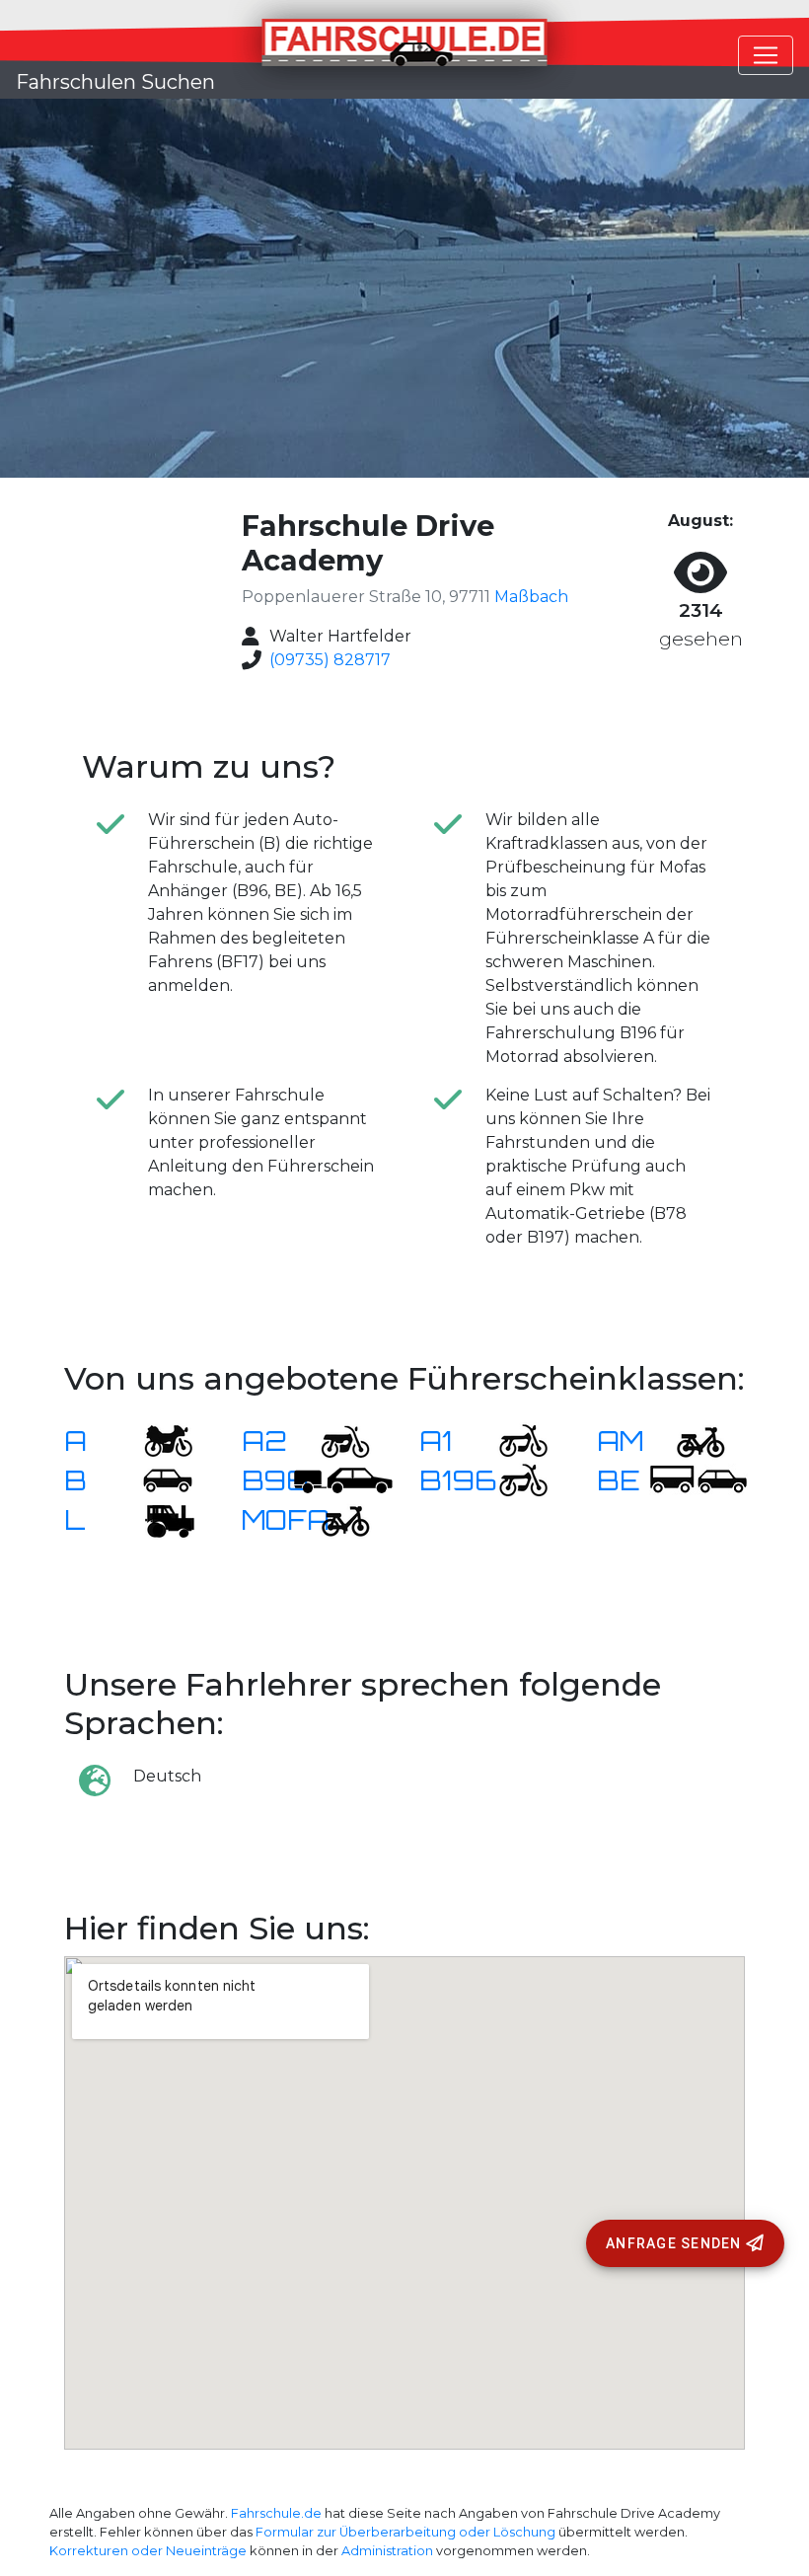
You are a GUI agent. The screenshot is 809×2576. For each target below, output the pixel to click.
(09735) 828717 (330, 660)
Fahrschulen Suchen (115, 82)
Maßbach (531, 597)
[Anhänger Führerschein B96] (343, 1480)
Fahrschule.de (276, 2513)
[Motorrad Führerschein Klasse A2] (333, 1440)
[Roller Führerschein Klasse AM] (689, 1440)
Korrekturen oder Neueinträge (148, 2551)
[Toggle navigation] (766, 55)
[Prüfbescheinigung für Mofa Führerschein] (333, 1519)
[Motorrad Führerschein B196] (511, 1480)
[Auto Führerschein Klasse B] (156, 1480)
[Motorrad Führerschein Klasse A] (156, 1440)
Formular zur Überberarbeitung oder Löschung (405, 2532)
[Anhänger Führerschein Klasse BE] (699, 1480)
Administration (387, 2551)
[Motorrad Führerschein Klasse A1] (511, 1440)
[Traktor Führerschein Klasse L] (156, 1519)
